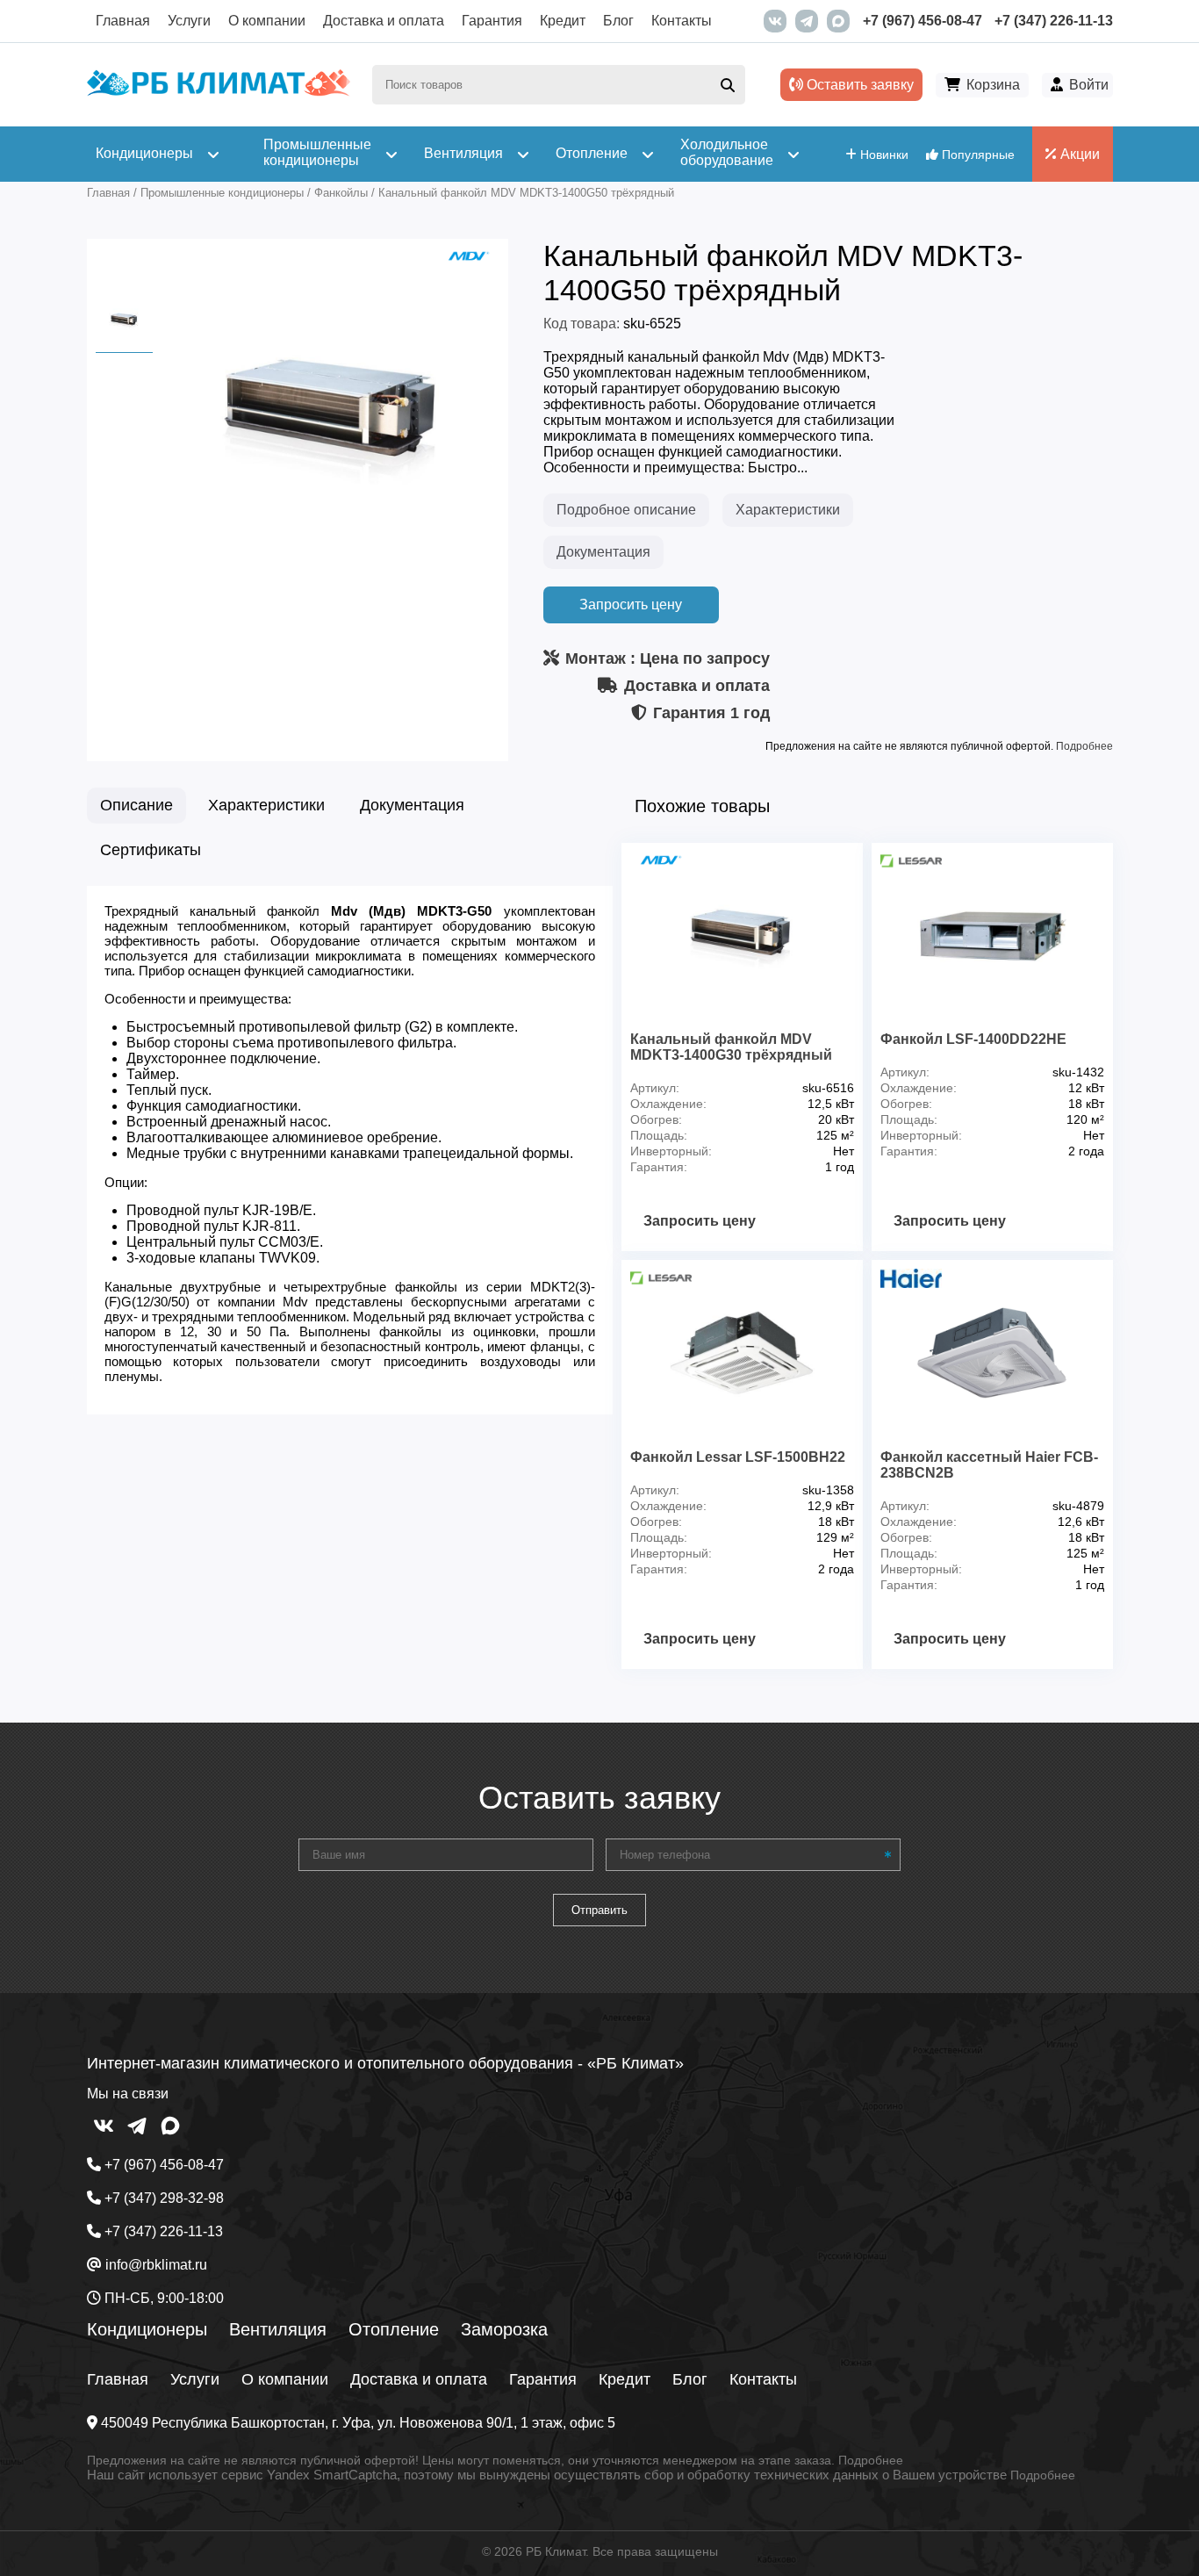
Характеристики (788, 510)
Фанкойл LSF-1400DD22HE (973, 1039)
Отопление (394, 2329)
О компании (267, 21)
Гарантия (492, 21)
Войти (1089, 85)
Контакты (682, 21)
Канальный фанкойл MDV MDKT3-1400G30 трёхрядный (731, 1047)
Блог (618, 21)
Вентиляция (278, 2329)
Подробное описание (626, 510)
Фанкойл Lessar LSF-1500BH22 (738, 1457)
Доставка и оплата (384, 21)
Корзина (993, 85)
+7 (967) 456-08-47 (923, 21)
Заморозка (504, 2329)
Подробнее (1084, 746)
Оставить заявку (858, 85)
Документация (603, 552)
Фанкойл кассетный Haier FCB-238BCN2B (989, 1465)
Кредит (563, 21)
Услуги (189, 21)
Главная (123, 21)
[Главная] (219, 92)
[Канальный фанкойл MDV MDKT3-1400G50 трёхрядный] (333, 568)
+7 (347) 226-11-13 (1054, 21)
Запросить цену (631, 604)
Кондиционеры (147, 2329)
